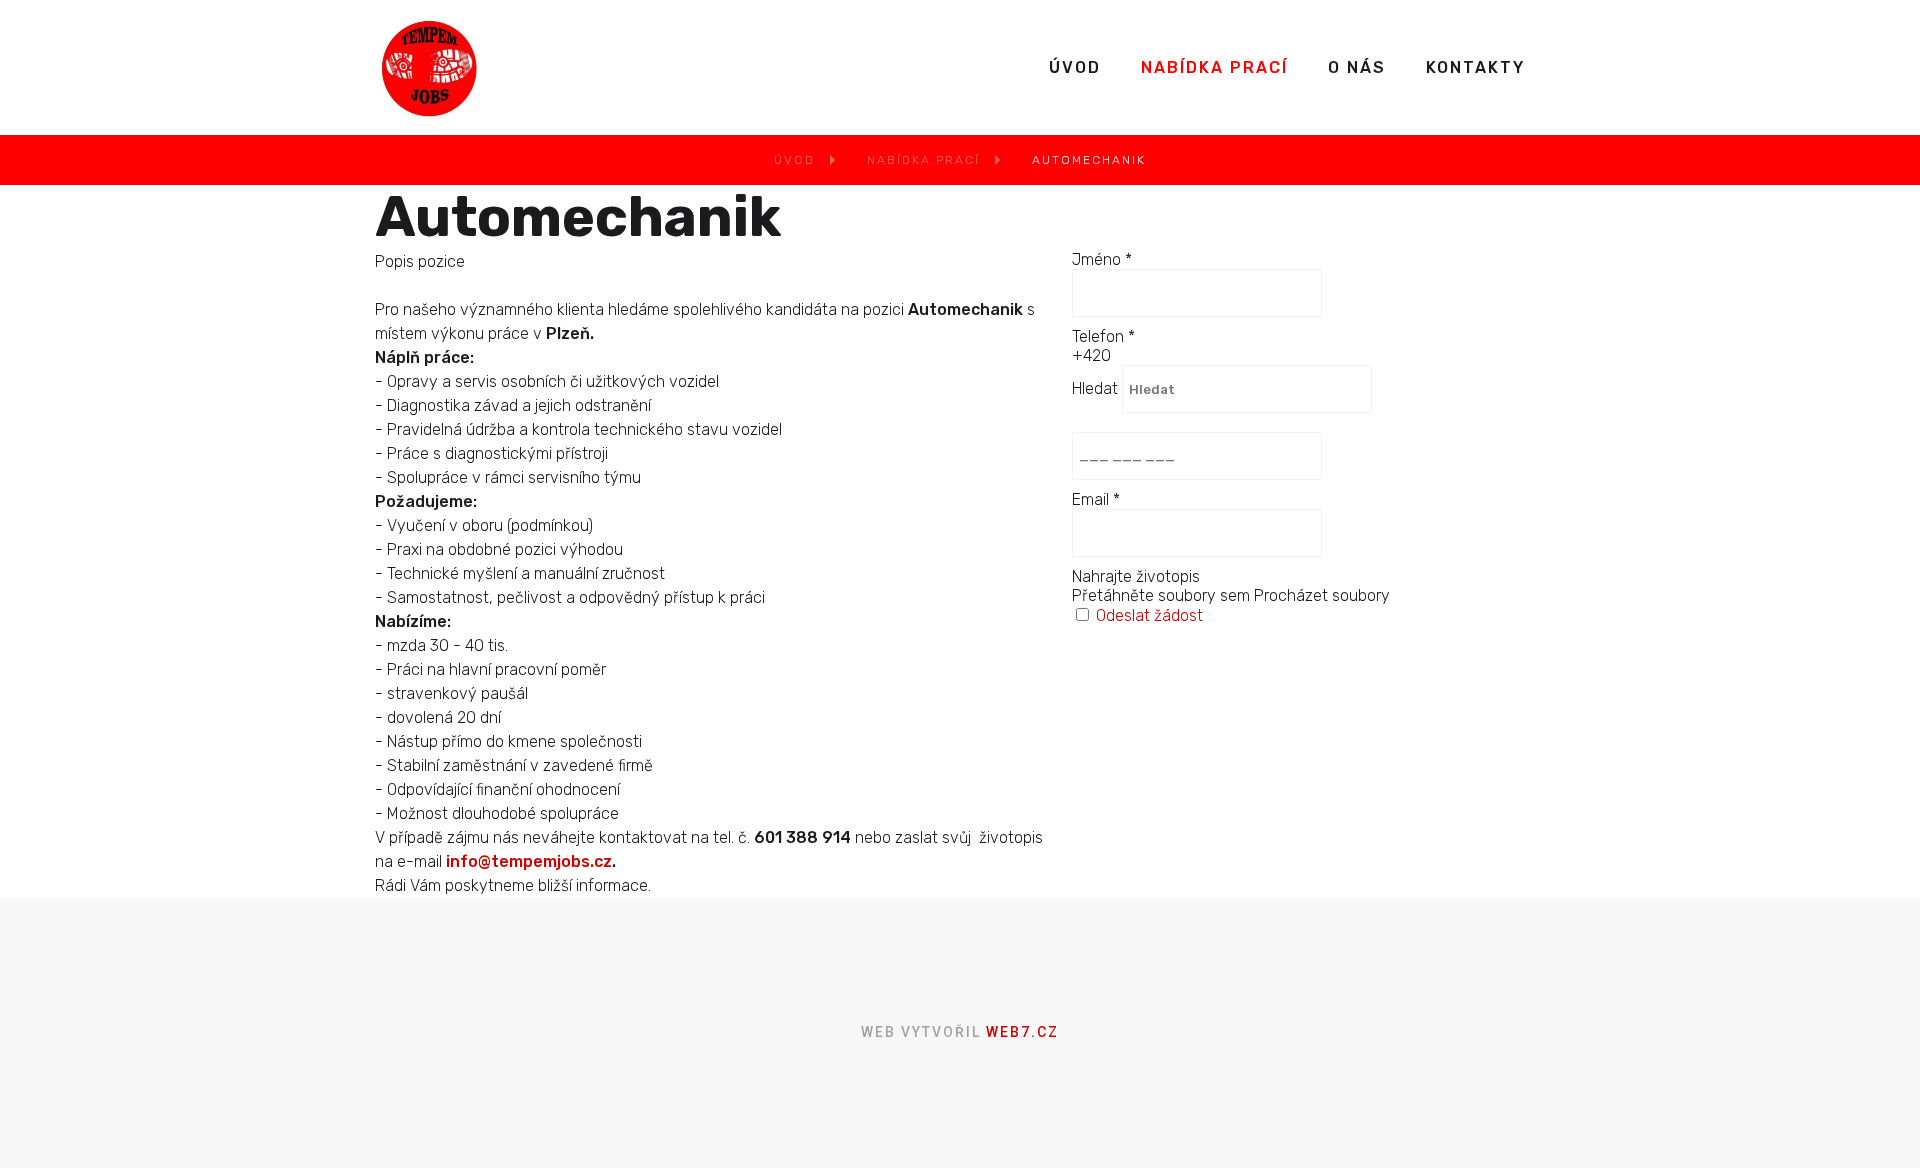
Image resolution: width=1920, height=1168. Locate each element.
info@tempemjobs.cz (529, 861)
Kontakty (1475, 67)
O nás (1357, 67)
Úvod (1075, 67)
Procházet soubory (1322, 595)
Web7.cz (1020, 1032)
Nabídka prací (1214, 67)
